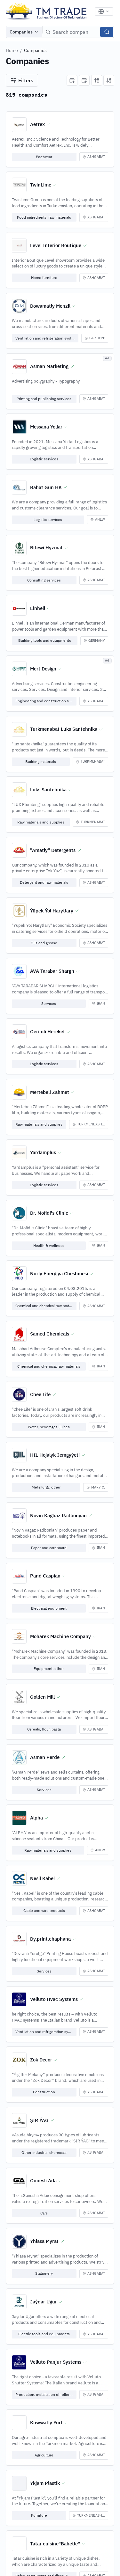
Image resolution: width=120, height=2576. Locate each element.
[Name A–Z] (97, 80)
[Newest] (72, 80)
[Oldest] (84, 80)
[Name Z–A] (109, 80)
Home (12, 50)
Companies (21, 32)
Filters (26, 80)
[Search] (107, 32)
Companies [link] (35, 50)
